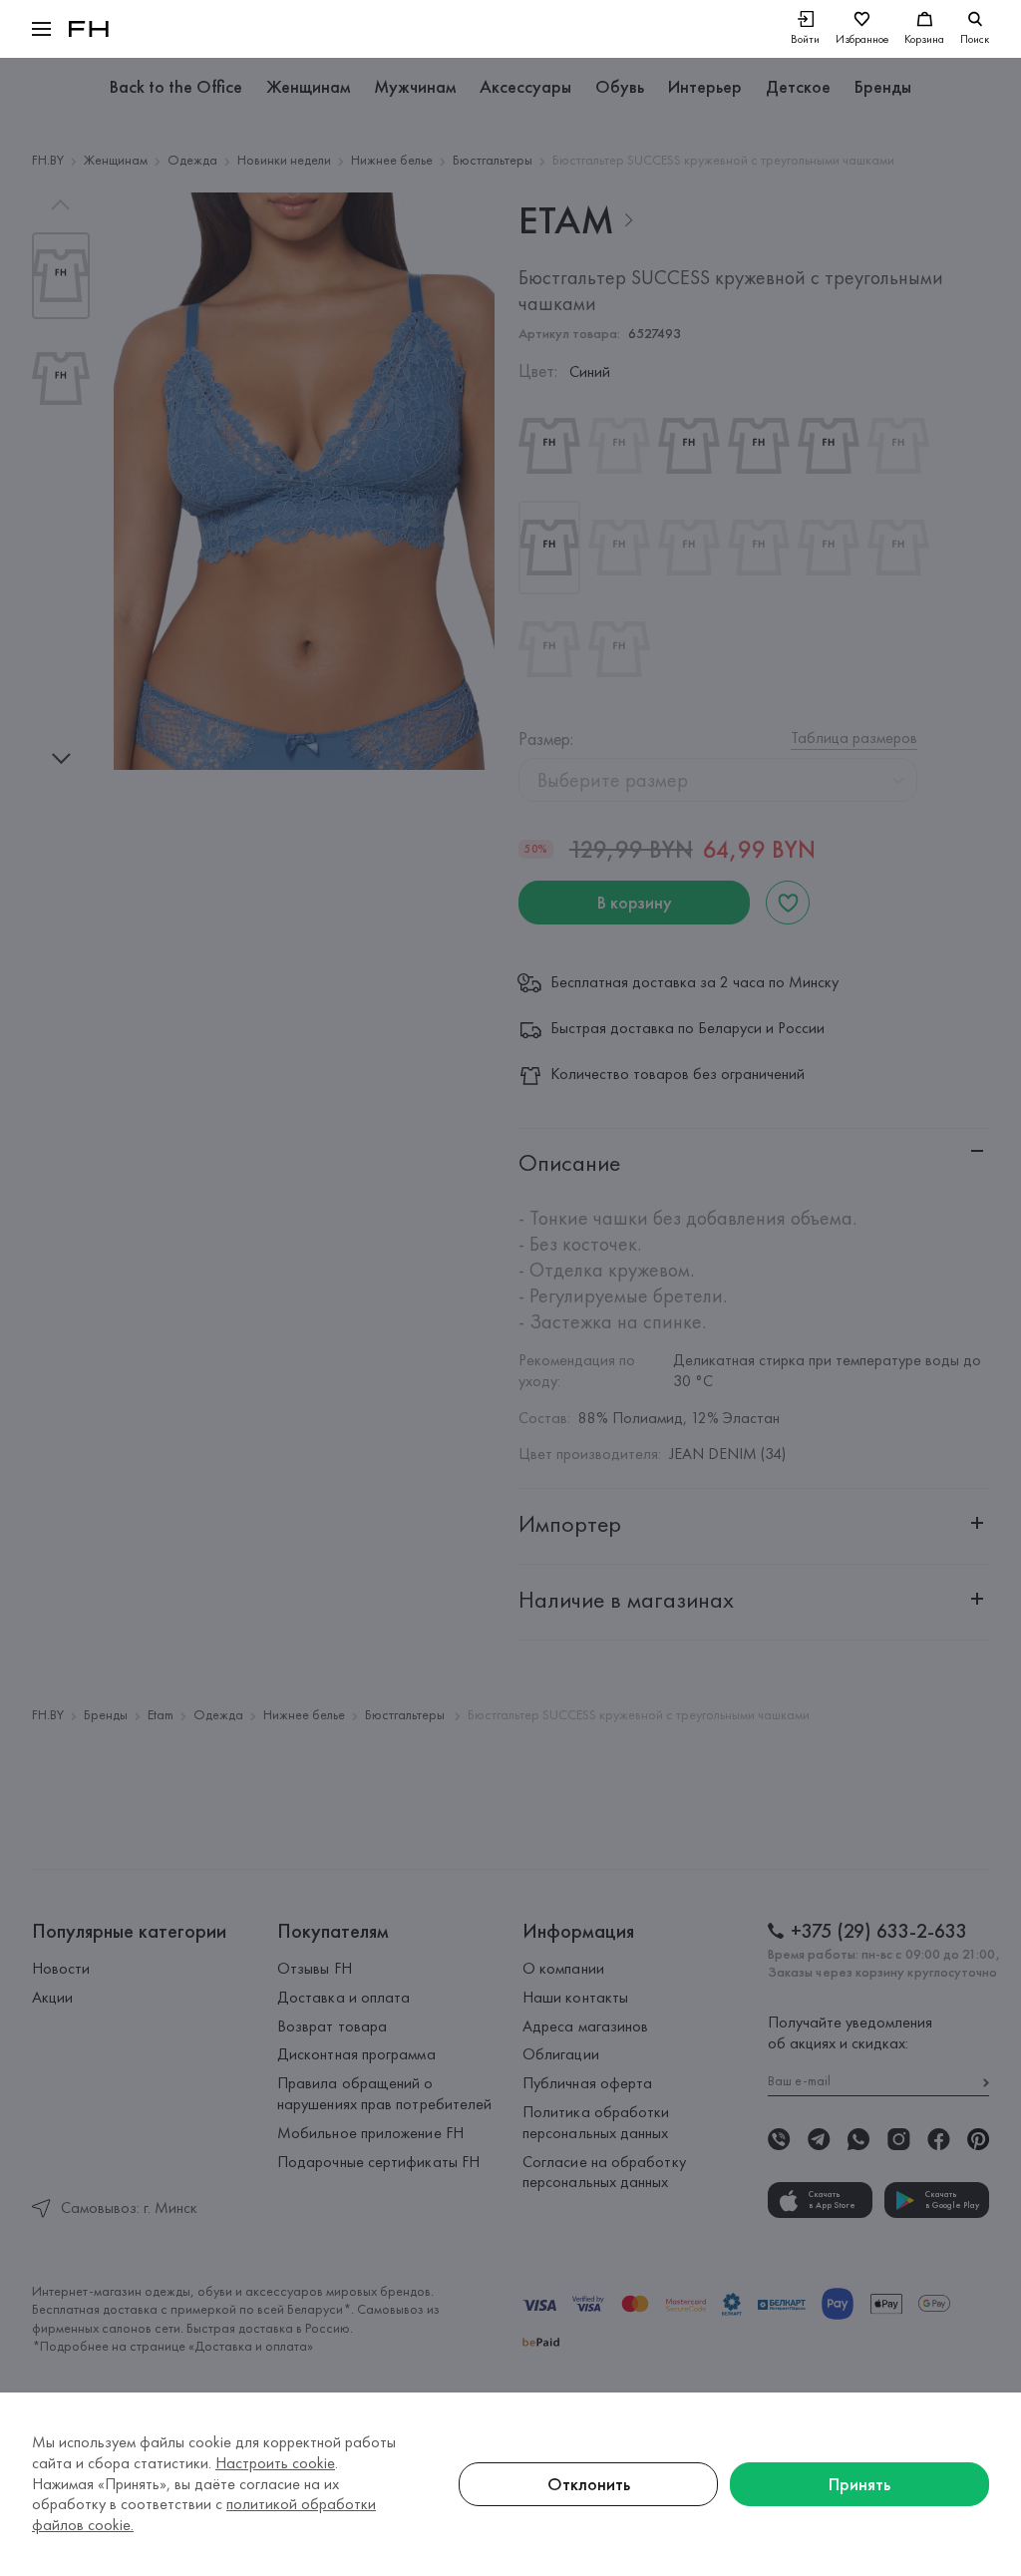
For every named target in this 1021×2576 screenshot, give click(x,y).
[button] (41, 29)
